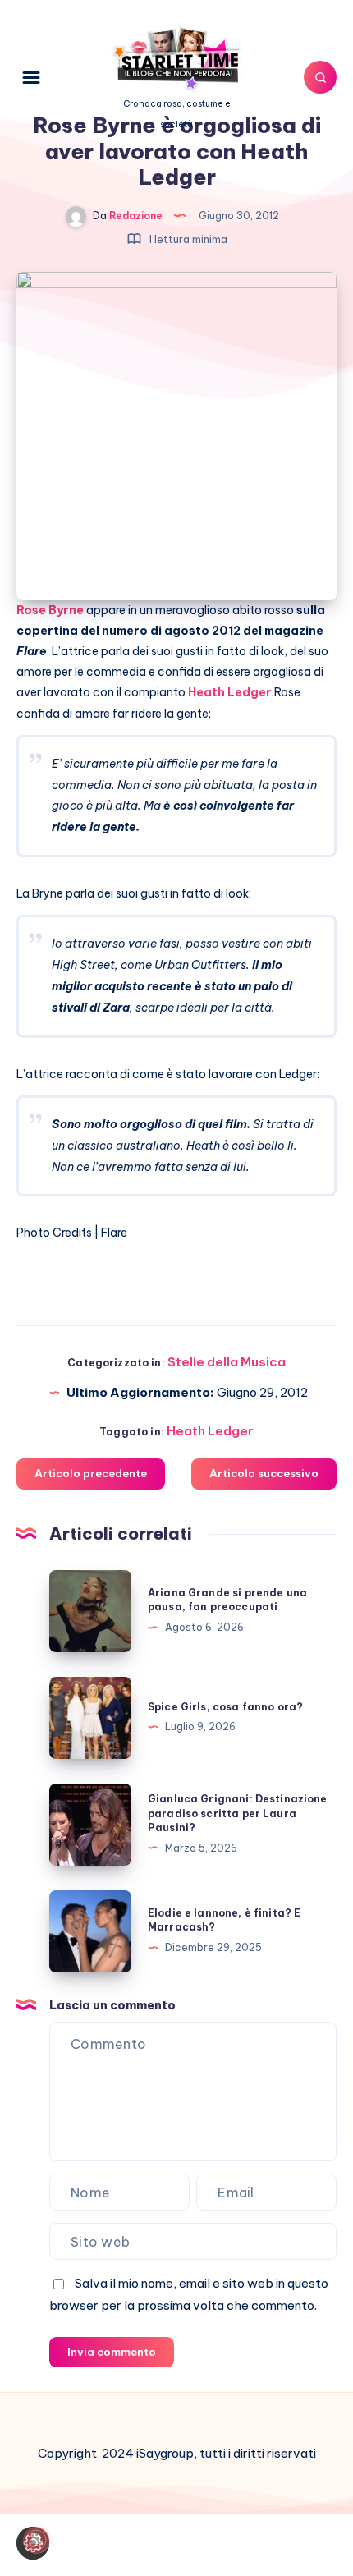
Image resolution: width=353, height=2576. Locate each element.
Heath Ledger (210, 1431)
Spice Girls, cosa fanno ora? (225, 1707)
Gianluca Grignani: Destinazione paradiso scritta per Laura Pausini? (238, 1813)
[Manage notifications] (36, 2540)
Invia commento (112, 2352)
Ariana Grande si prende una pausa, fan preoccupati (227, 1600)
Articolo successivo (264, 1473)
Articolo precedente (91, 1473)
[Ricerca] (320, 77)
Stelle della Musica (227, 1362)
